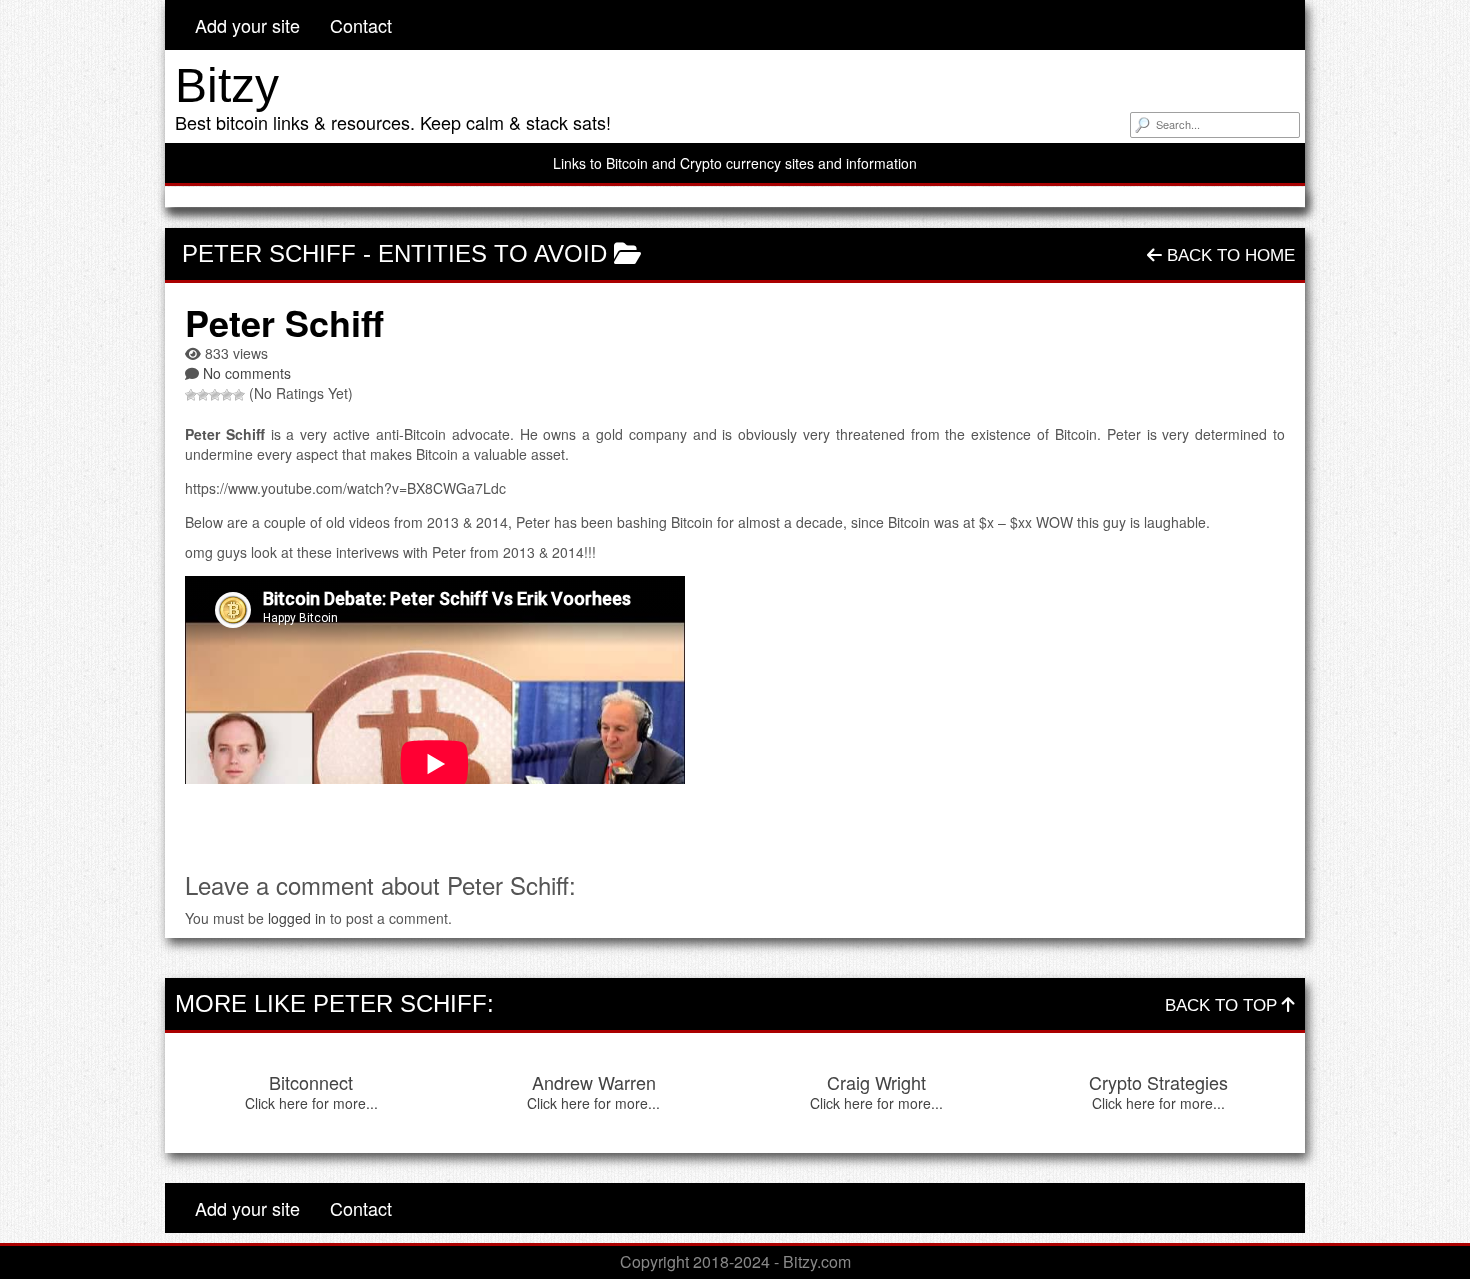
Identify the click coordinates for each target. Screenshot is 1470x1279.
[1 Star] (191, 395)
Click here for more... (311, 1103)
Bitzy (227, 85)
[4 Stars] (227, 395)
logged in (297, 918)
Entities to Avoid (492, 253)
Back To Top (1223, 1005)
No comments (247, 373)
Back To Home (1228, 255)
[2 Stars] (203, 395)
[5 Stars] (239, 395)
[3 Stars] (215, 395)
